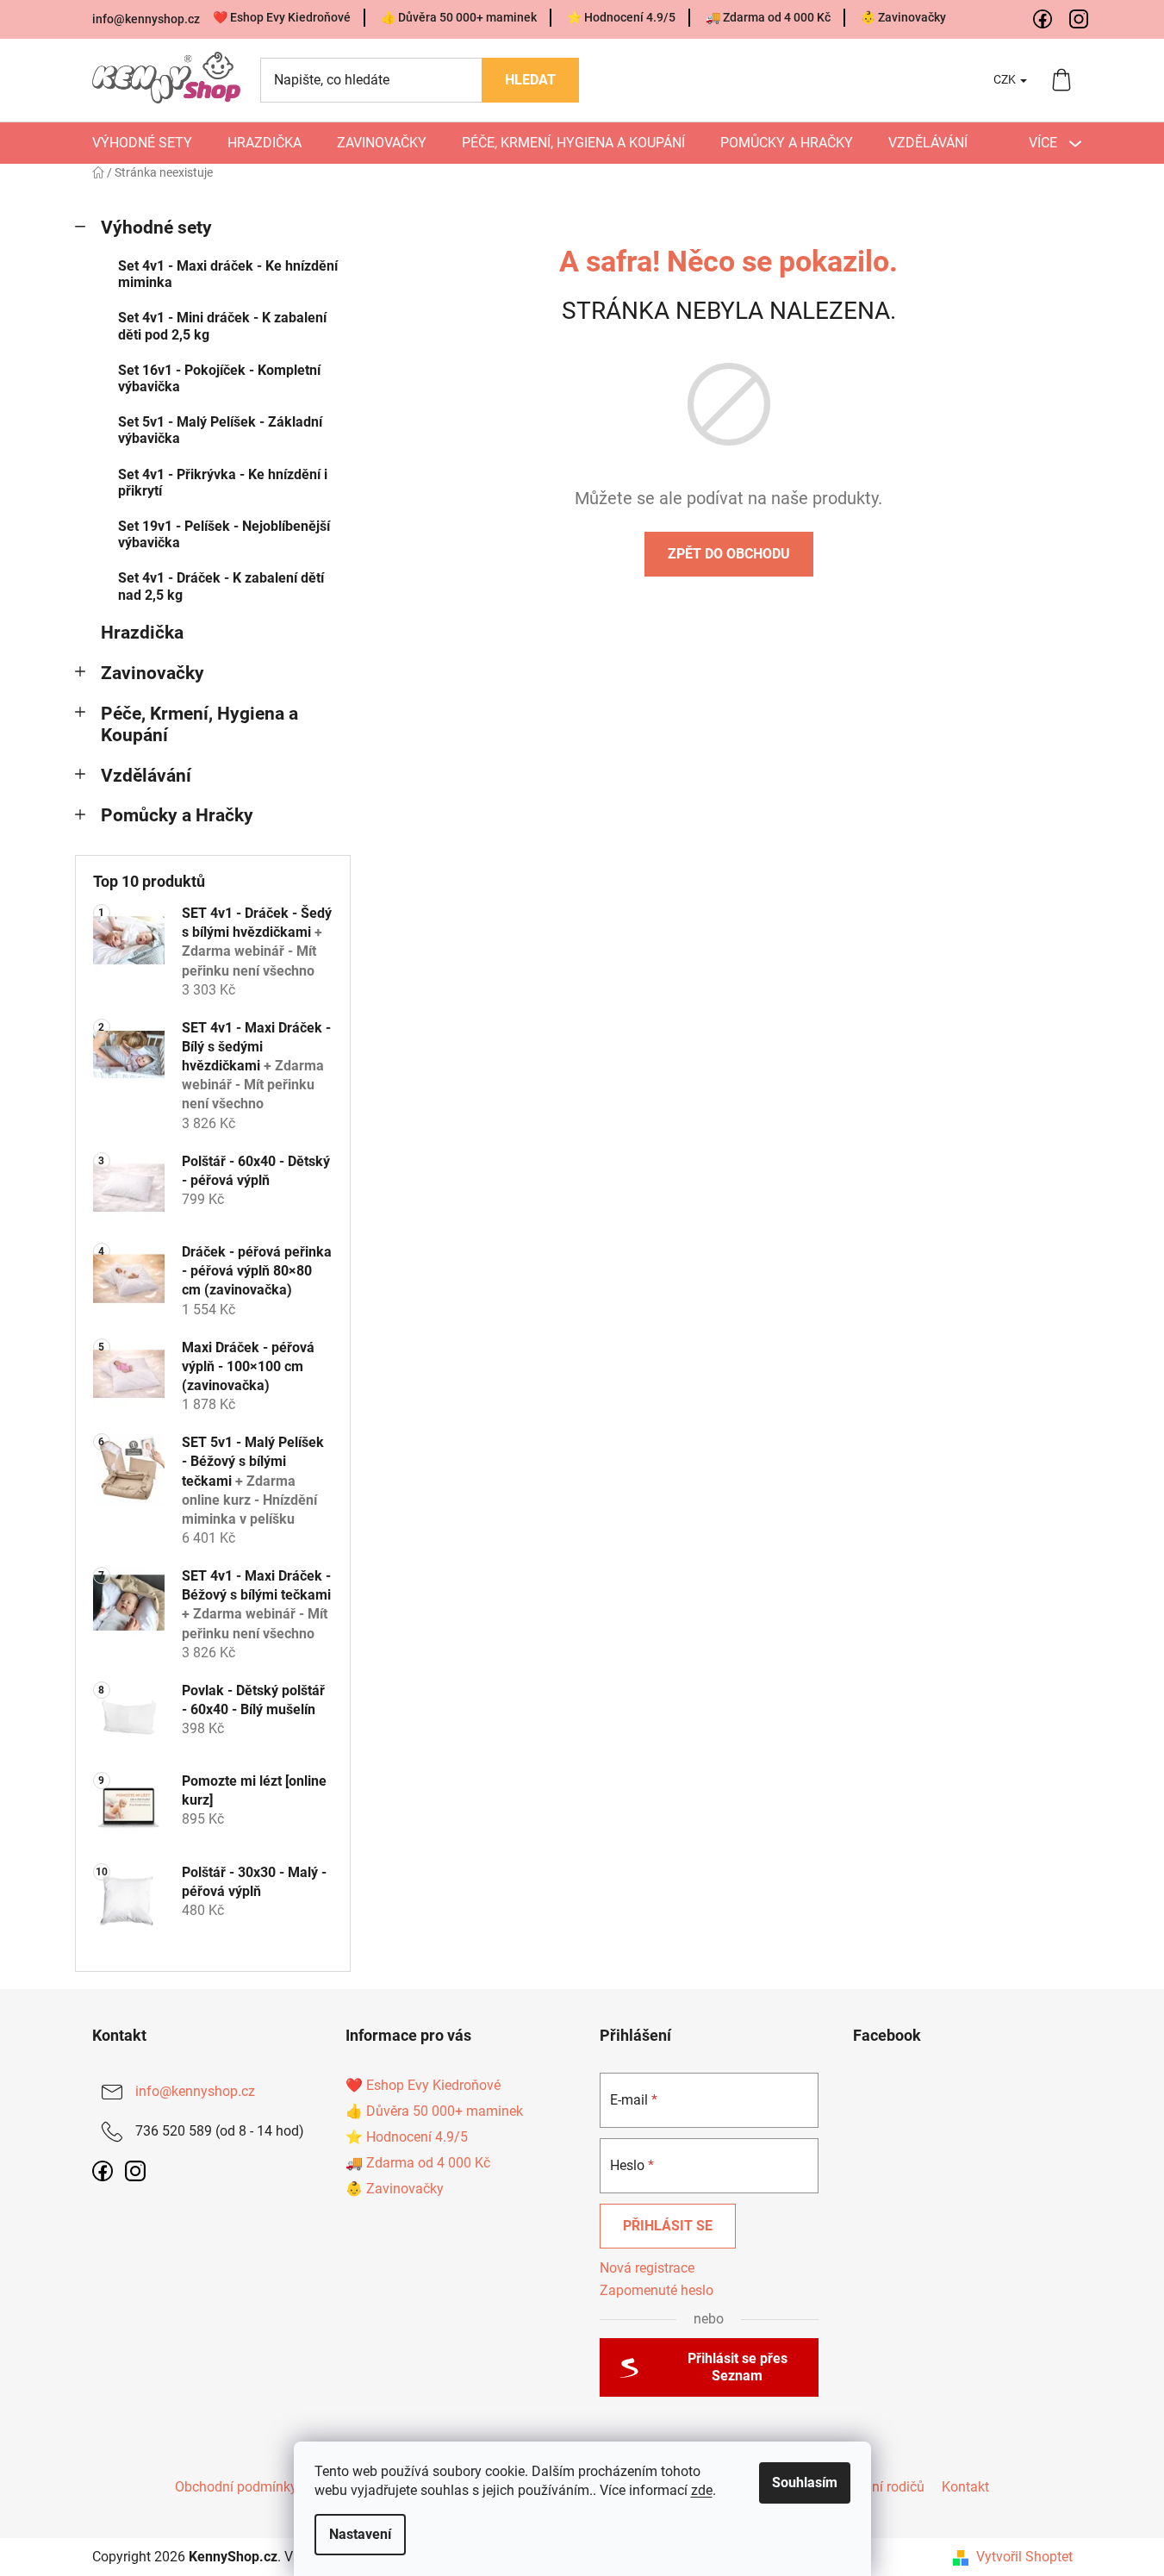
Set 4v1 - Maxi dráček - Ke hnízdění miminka (228, 274)
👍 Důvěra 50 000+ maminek (459, 17)
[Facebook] (1043, 20)
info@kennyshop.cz (146, 19)
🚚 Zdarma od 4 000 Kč (768, 17)
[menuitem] (142, 143)
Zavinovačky (153, 673)
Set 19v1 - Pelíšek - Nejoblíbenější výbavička (224, 534)
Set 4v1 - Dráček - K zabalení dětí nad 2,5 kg (221, 586)
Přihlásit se (668, 2226)
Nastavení (360, 2534)
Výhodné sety (156, 228)
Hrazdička (142, 633)
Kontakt (965, 2487)
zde (702, 2490)
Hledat (530, 80)
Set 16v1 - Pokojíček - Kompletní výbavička (219, 378)
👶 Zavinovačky (903, 17)
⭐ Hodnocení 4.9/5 (621, 17)
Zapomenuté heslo (657, 2290)
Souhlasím (805, 2482)
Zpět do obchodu (729, 554)
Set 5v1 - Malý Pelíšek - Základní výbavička (220, 430)
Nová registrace (647, 2268)
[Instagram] (1080, 20)
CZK (1006, 79)
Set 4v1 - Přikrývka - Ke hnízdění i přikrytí (223, 483)
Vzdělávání (146, 776)
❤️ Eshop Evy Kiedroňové (282, 17)
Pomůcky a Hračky (177, 815)
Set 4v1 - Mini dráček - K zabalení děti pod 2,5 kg (222, 326)
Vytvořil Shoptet (1024, 2557)
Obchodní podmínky (236, 2487)
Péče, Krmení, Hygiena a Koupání (199, 724)
